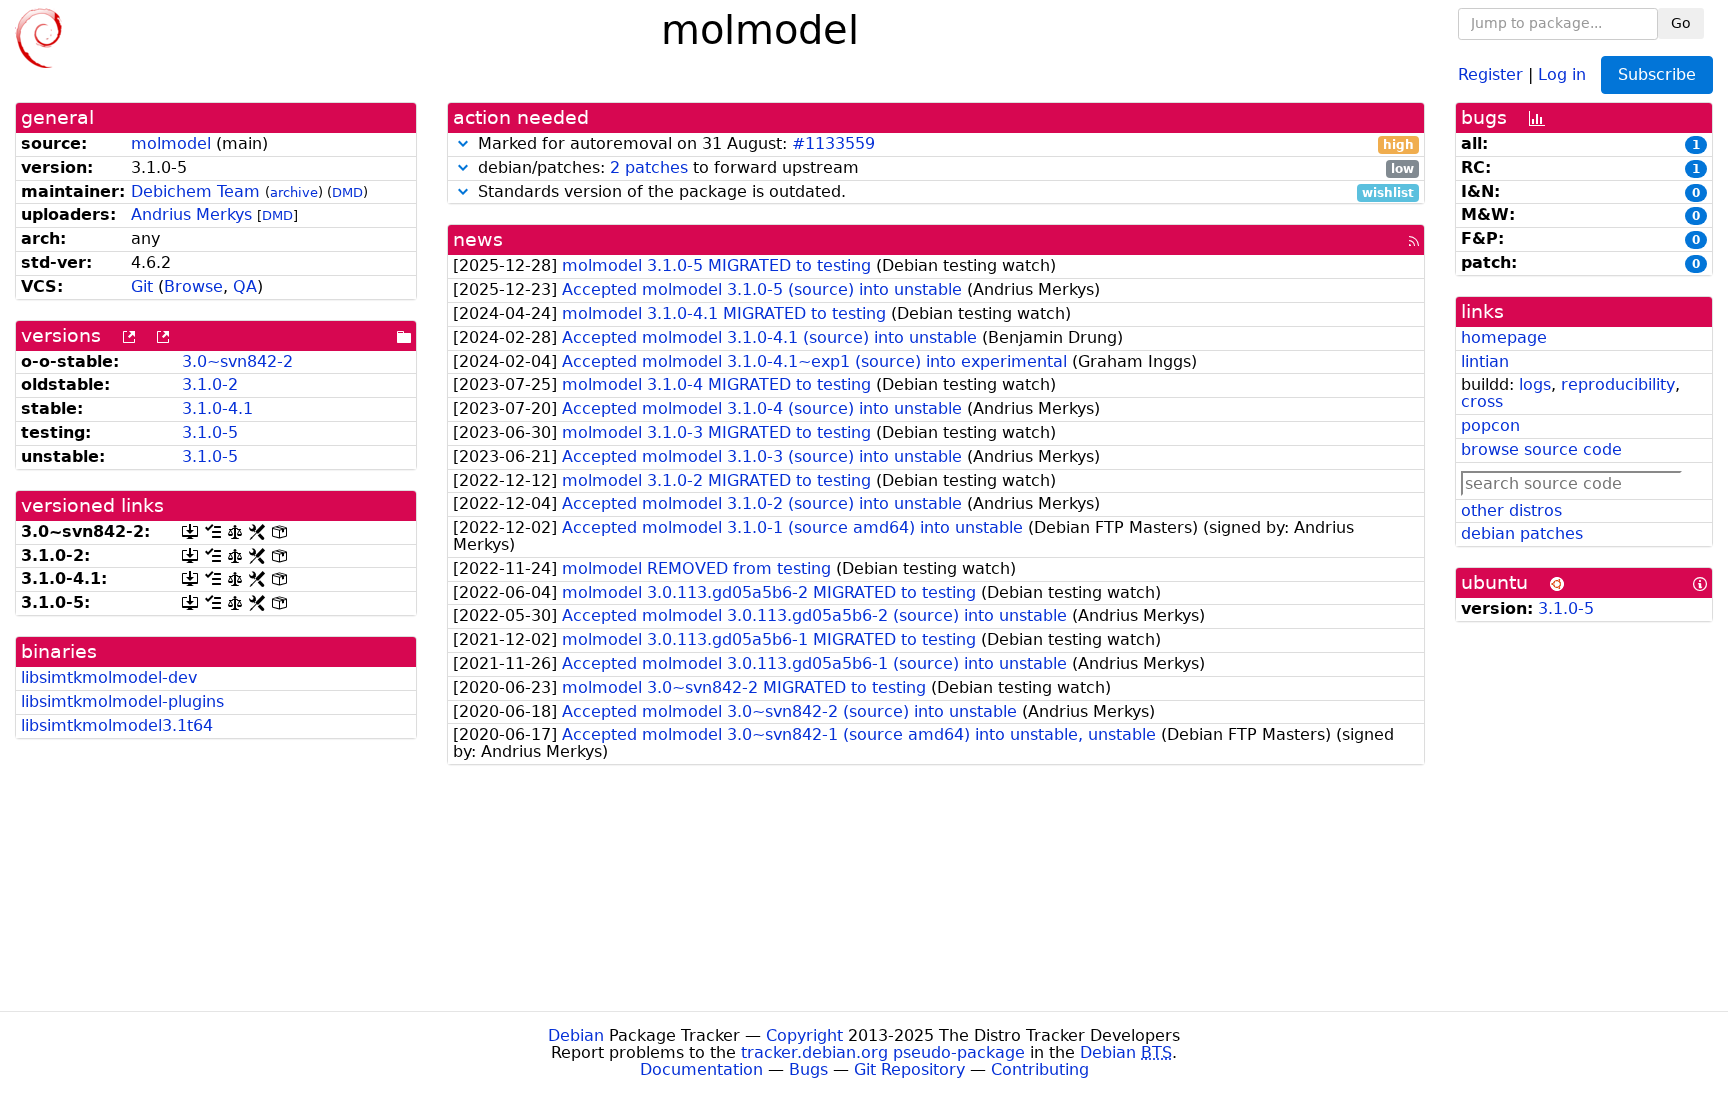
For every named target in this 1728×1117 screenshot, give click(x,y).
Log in (1562, 73)
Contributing (1040, 1069)
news (478, 239)
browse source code (1541, 449)
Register (1490, 73)
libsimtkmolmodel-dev (109, 677)
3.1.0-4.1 (217, 408)
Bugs (808, 1069)
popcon (1490, 425)
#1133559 (833, 143)
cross (1482, 401)
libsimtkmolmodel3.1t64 (117, 725)
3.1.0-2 (210, 384)
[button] (463, 143)
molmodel (171, 143)
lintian (1485, 361)
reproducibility (1618, 384)
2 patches (649, 167)
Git (142, 286)
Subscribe (1657, 74)
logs (1535, 384)
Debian (576, 1035)
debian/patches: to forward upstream (943, 168)
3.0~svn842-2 (237, 361)
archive (294, 192)
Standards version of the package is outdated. (943, 192)
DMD (347, 192)
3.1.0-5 (210, 432)
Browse (193, 286)
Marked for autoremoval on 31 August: (943, 144)
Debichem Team (195, 191)
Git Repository (909, 1069)
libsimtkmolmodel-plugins (122, 701)
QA (245, 286)
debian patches (1522, 533)
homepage (1504, 337)
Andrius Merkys (191, 214)
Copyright (804, 1035)
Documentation (701, 1069)
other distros (1511, 510)
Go (1681, 23)
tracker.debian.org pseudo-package (883, 1052)
